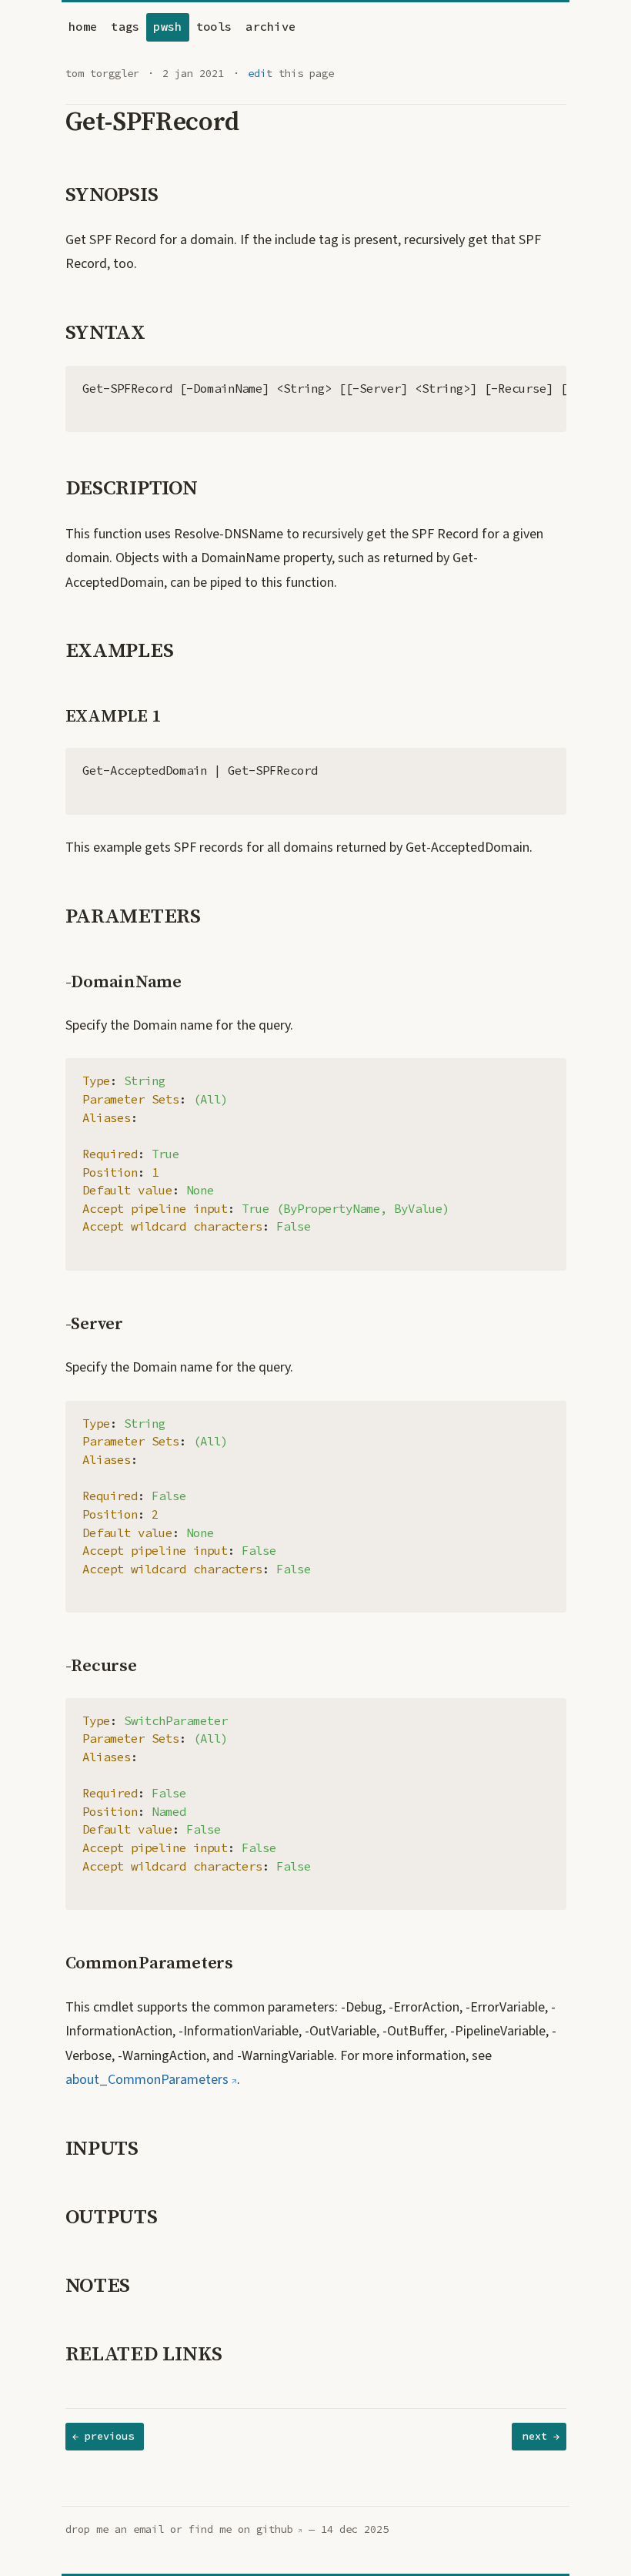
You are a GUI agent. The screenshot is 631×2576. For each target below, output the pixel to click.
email (149, 2529)
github (275, 2529)
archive (270, 27)
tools (214, 27)
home (83, 27)
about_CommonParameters (147, 2080)
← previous (103, 2436)
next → (541, 2436)
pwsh (167, 27)
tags (125, 27)
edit (260, 74)
